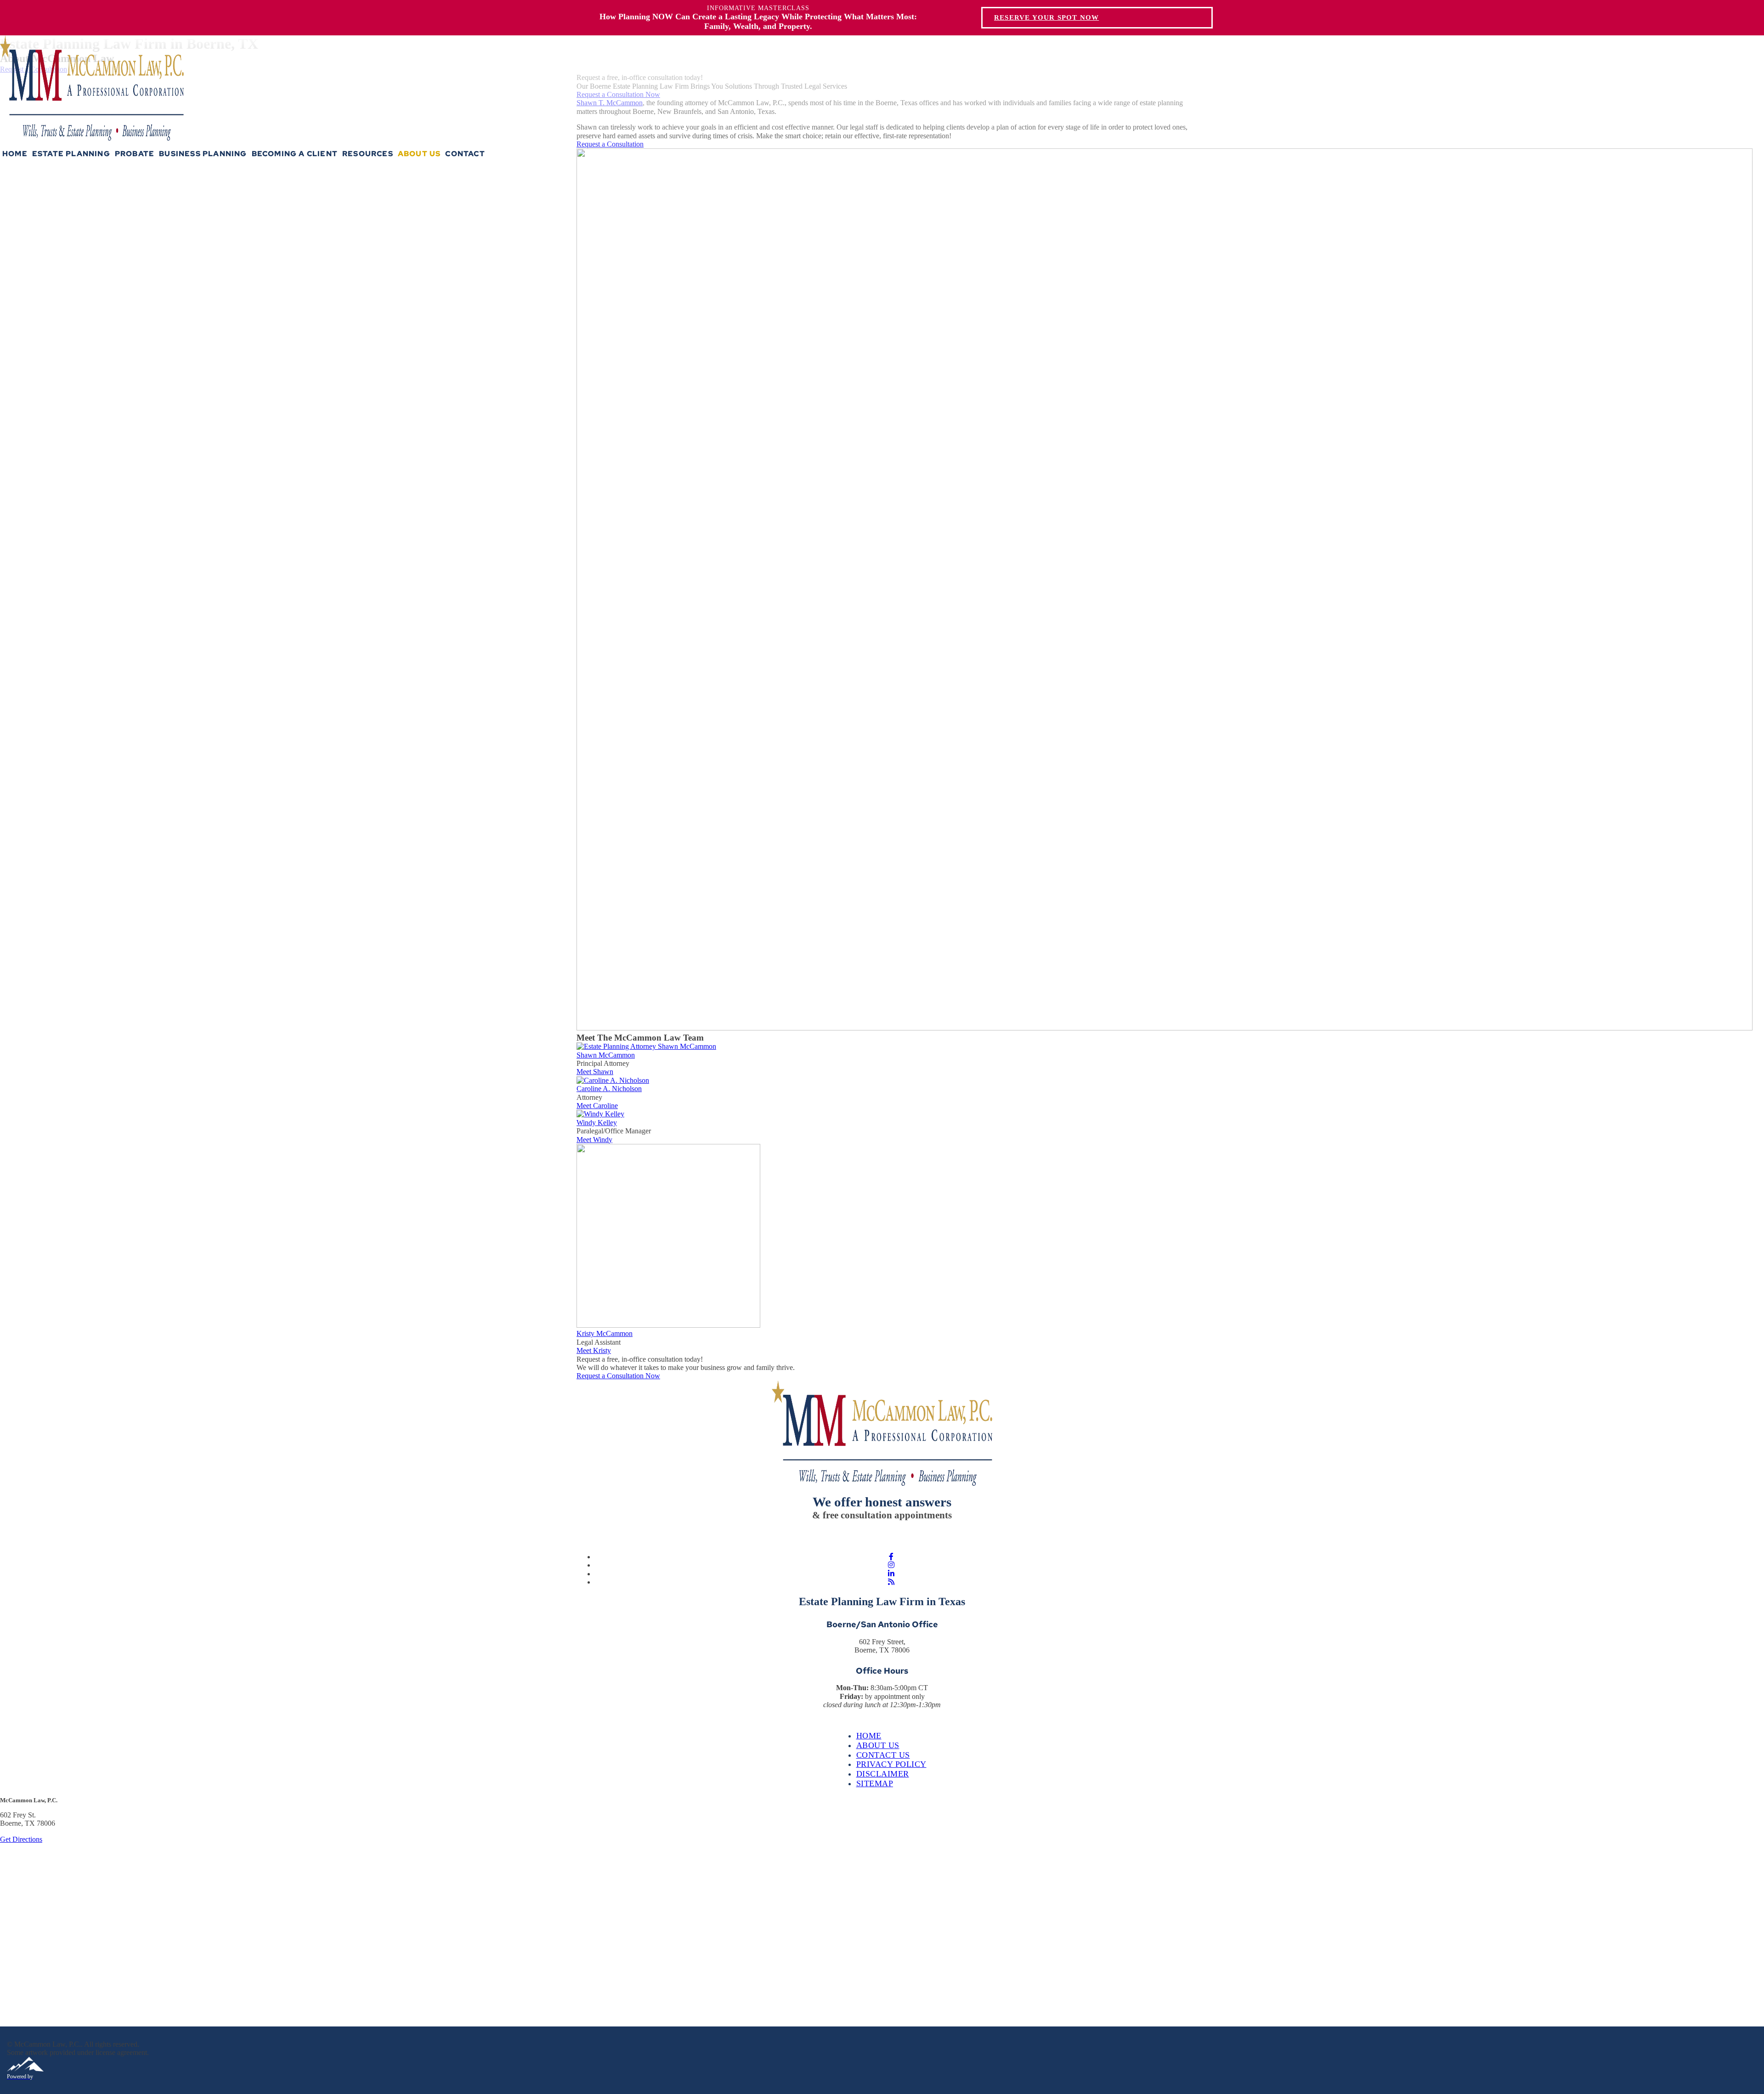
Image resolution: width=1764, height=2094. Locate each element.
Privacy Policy (891, 1764)
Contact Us (883, 1755)
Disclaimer (883, 1774)
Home (15, 154)
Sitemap (875, 1783)
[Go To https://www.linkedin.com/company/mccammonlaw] (891, 1574)
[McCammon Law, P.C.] (92, 138)
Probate (135, 154)
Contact (465, 154)
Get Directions (21, 1839)
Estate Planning (71, 154)
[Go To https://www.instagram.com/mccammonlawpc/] (891, 1565)
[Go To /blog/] (891, 1582)
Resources (368, 154)
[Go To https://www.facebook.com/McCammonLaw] (891, 1557)
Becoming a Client (295, 154)
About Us (419, 154)
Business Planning (203, 154)
